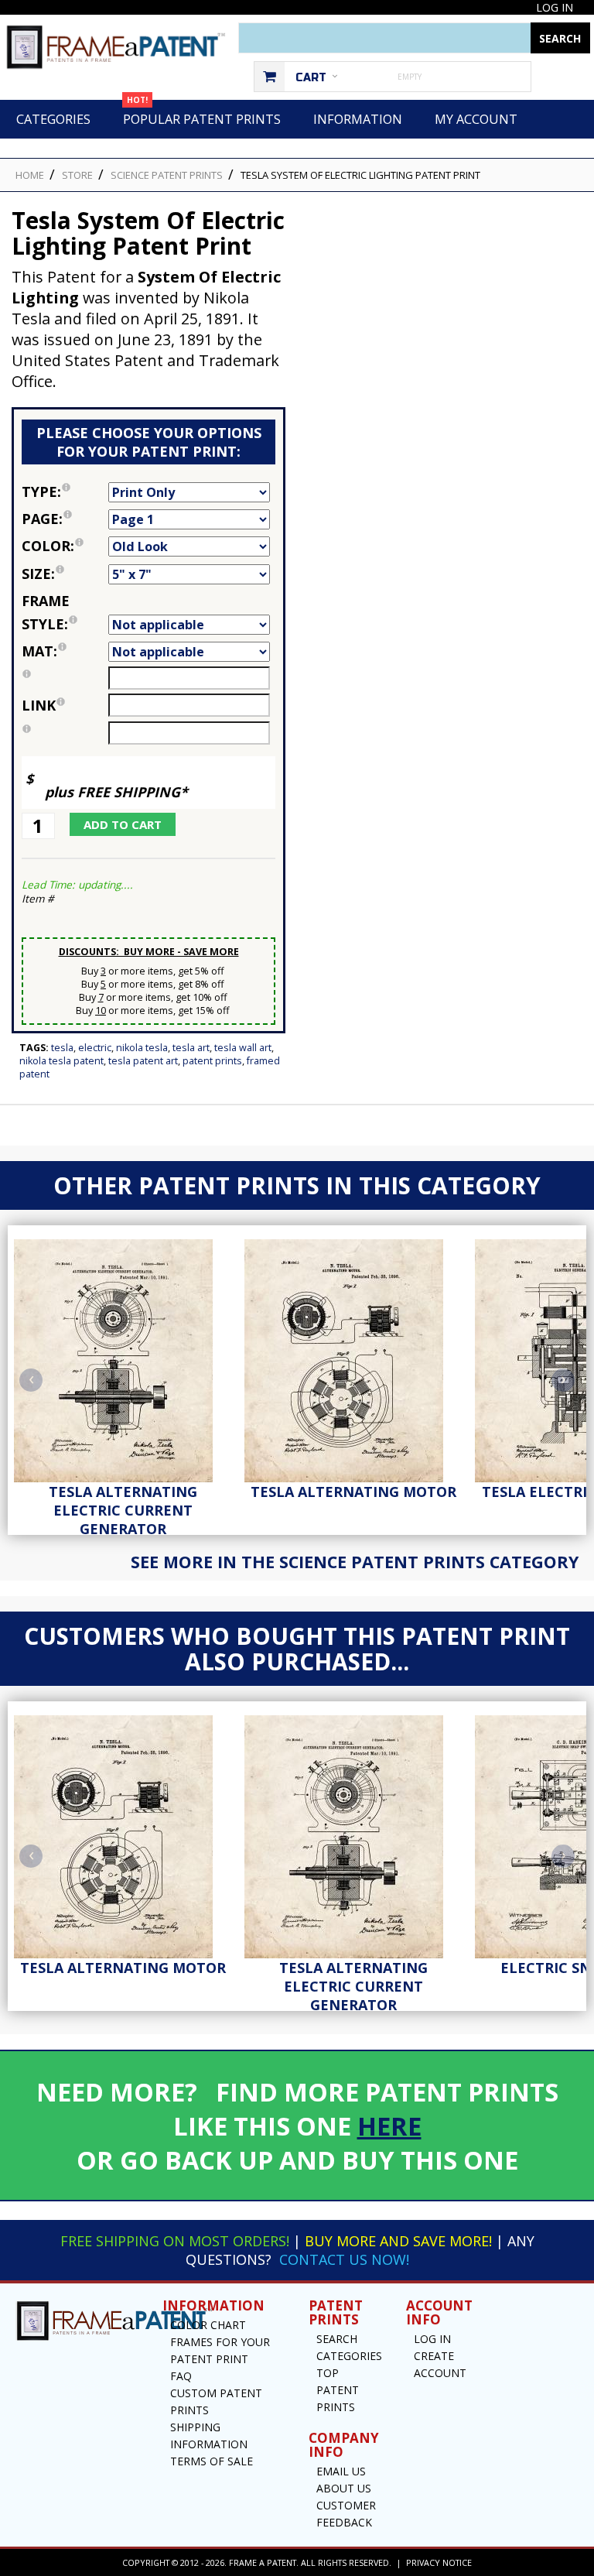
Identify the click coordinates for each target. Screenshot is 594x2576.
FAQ (181, 2376)
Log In (555, 7)
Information (358, 119)
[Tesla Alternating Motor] (353, 1357)
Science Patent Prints (167, 175)
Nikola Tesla (142, 1048)
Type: (65, 490)
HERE (389, 2126)
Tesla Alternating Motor (353, 1492)
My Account (476, 119)
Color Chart (208, 2325)
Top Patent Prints (338, 2390)
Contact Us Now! (344, 2259)
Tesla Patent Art (143, 1061)
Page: (65, 517)
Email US (341, 2471)
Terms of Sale (212, 2461)
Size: (65, 572)
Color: (65, 545)
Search (337, 2339)
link (39, 705)
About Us (344, 2488)
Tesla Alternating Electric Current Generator (123, 1510)
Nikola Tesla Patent (61, 1061)
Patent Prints (212, 1061)
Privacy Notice (439, 2562)
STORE (77, 175)
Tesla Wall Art (243, 1048)
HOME (30, 175)
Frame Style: (65, 611)
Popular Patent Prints (202, 114)
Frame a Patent (263, 2562)
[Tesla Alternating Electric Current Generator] (123, 1357)
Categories (53, 119)
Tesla (62, 1048)
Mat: (65, 650)
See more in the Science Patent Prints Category (355, 1562)
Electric (95, 1048)
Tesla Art (191, 1048)
